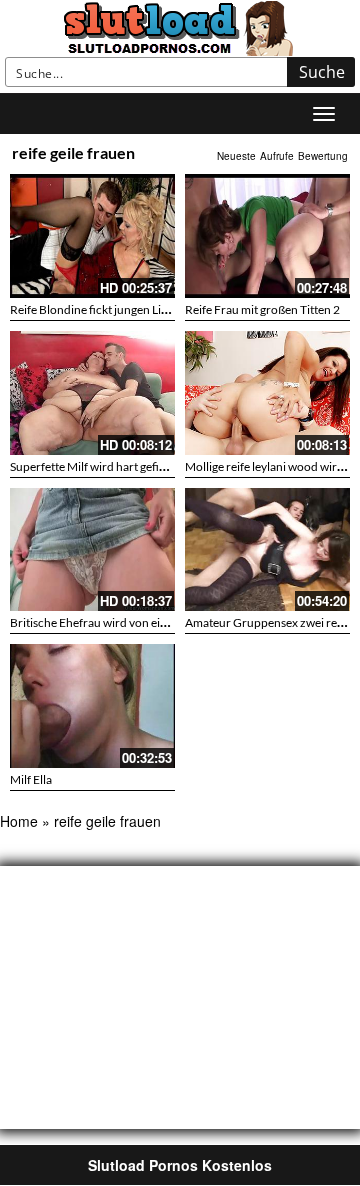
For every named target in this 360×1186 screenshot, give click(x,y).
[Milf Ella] (92, 706)
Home (19, 821)
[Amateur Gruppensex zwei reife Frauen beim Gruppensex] (267, 550)
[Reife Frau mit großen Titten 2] (267, 236)
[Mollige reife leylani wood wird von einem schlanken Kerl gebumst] (267, 393)
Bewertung (323, 156)
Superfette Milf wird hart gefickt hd (100, 466)
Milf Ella (31, 779)
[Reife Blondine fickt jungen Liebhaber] (92, 236)
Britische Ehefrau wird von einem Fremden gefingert (146, 622)
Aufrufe (277, 156)
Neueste (236, 156)
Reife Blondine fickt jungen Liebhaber (107, 309)
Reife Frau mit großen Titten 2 (262, 309)
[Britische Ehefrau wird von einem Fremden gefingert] (92, 550)
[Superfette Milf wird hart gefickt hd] (92, 393)
